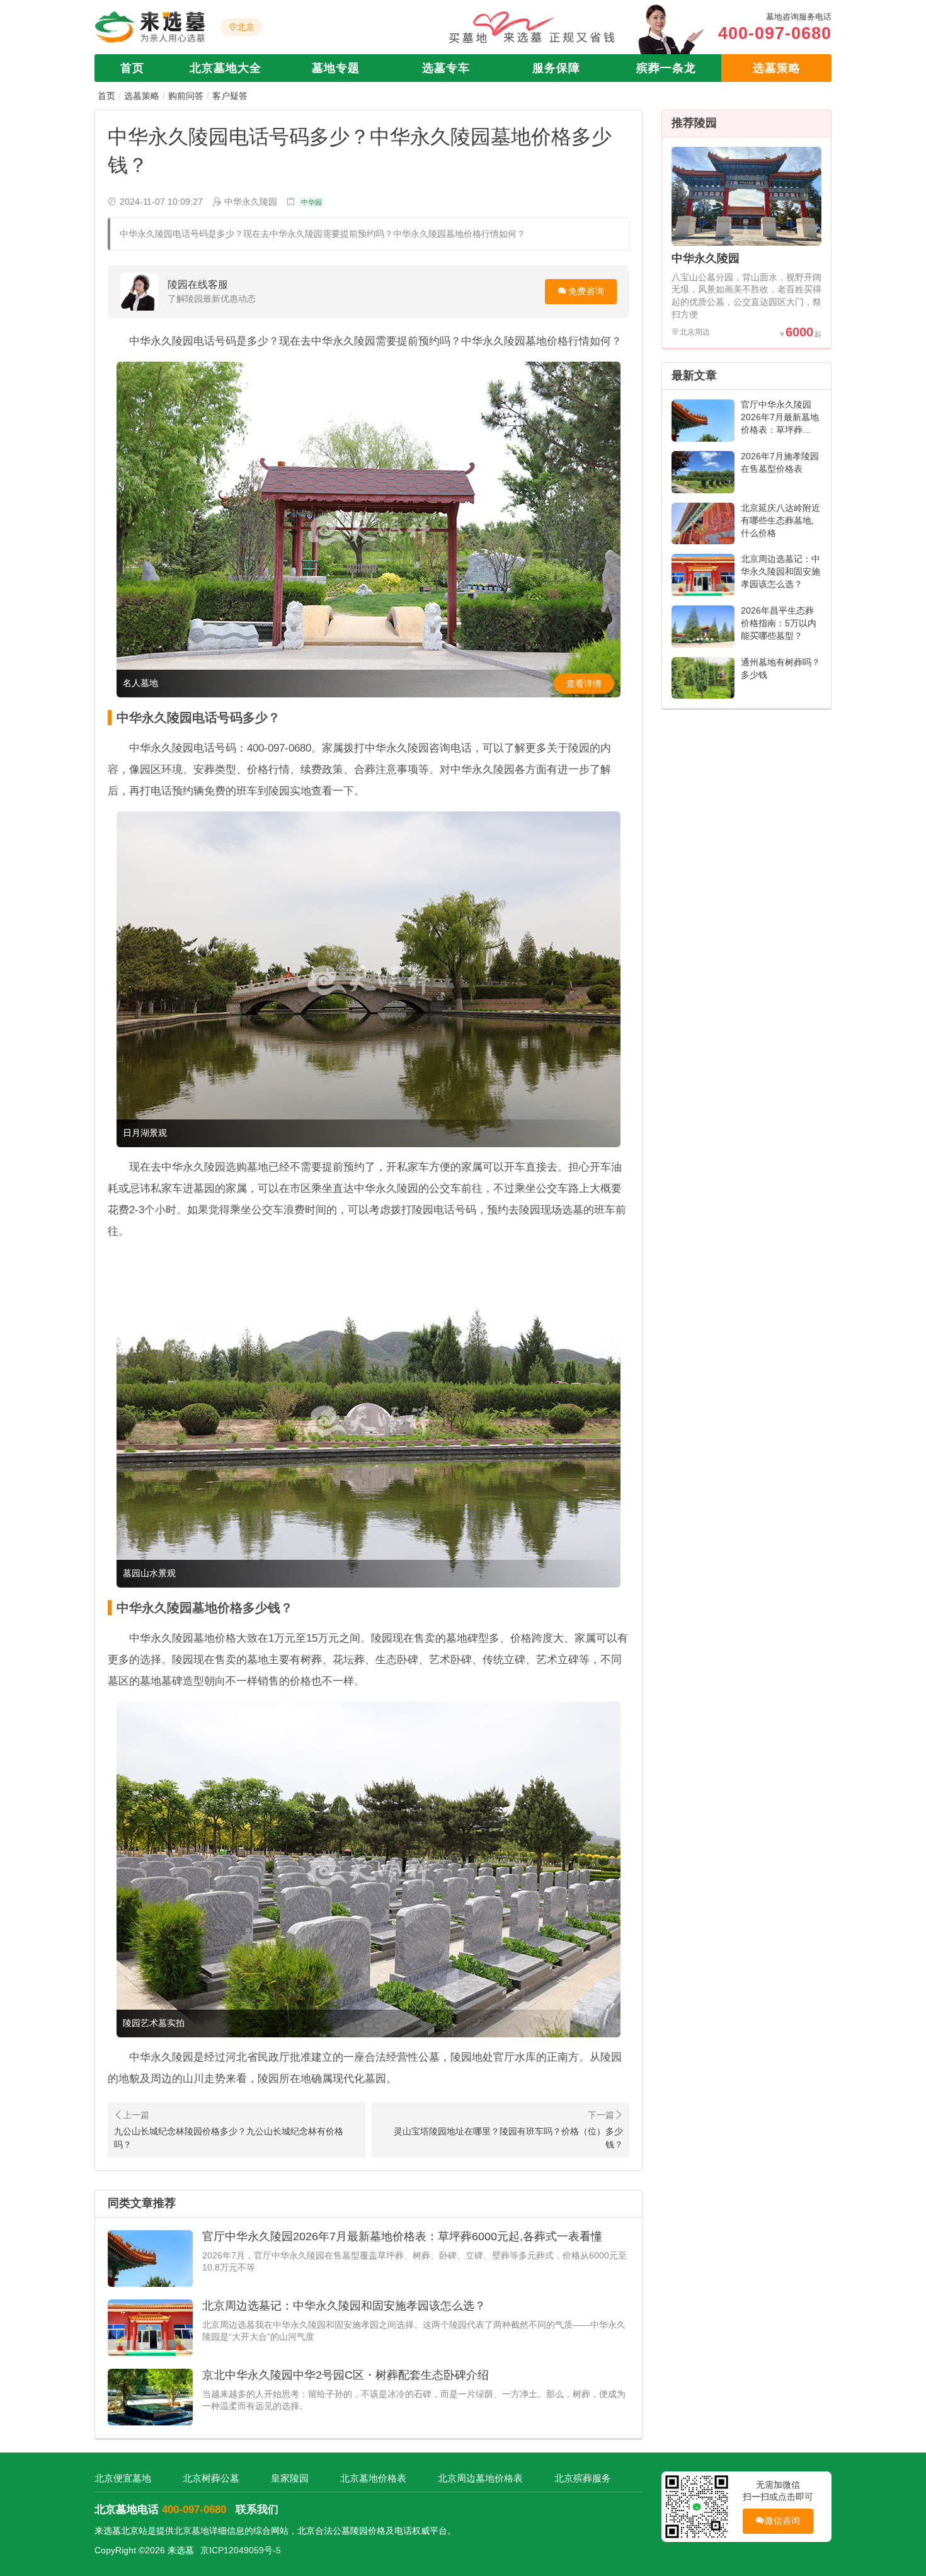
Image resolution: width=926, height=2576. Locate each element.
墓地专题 (336, 68)
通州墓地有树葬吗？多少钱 (780, 668)
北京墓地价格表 (373, 2478)
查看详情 (584, 684)
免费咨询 (586, 291)
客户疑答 (230, 96)
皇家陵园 (290, 2478)
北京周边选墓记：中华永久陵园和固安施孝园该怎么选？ (344, 2306)
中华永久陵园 (706, 258)
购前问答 (186, 96)
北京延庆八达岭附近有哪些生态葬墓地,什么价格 (780, 520)
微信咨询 (783, 2521)
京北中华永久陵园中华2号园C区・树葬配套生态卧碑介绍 (346, 2375)
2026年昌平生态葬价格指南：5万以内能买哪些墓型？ (779, 623)
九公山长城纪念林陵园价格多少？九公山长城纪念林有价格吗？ (229, 2138)
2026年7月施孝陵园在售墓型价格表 (780, 462)
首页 (132, 68)
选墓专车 (446, 68)
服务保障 (556, 68)
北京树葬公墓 (211, 2478)
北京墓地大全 (226, 68)
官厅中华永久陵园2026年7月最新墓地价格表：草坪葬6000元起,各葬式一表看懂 (402, 2236)
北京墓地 (191, 2531)
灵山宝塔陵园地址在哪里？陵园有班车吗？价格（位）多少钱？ (508, 2138)
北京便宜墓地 (123, 2478)
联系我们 (257, 2510)
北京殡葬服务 (583, 2478)
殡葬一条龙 (666, 68)
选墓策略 (777, 68)
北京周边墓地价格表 (480, 2478)
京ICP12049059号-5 (241, 2550)
